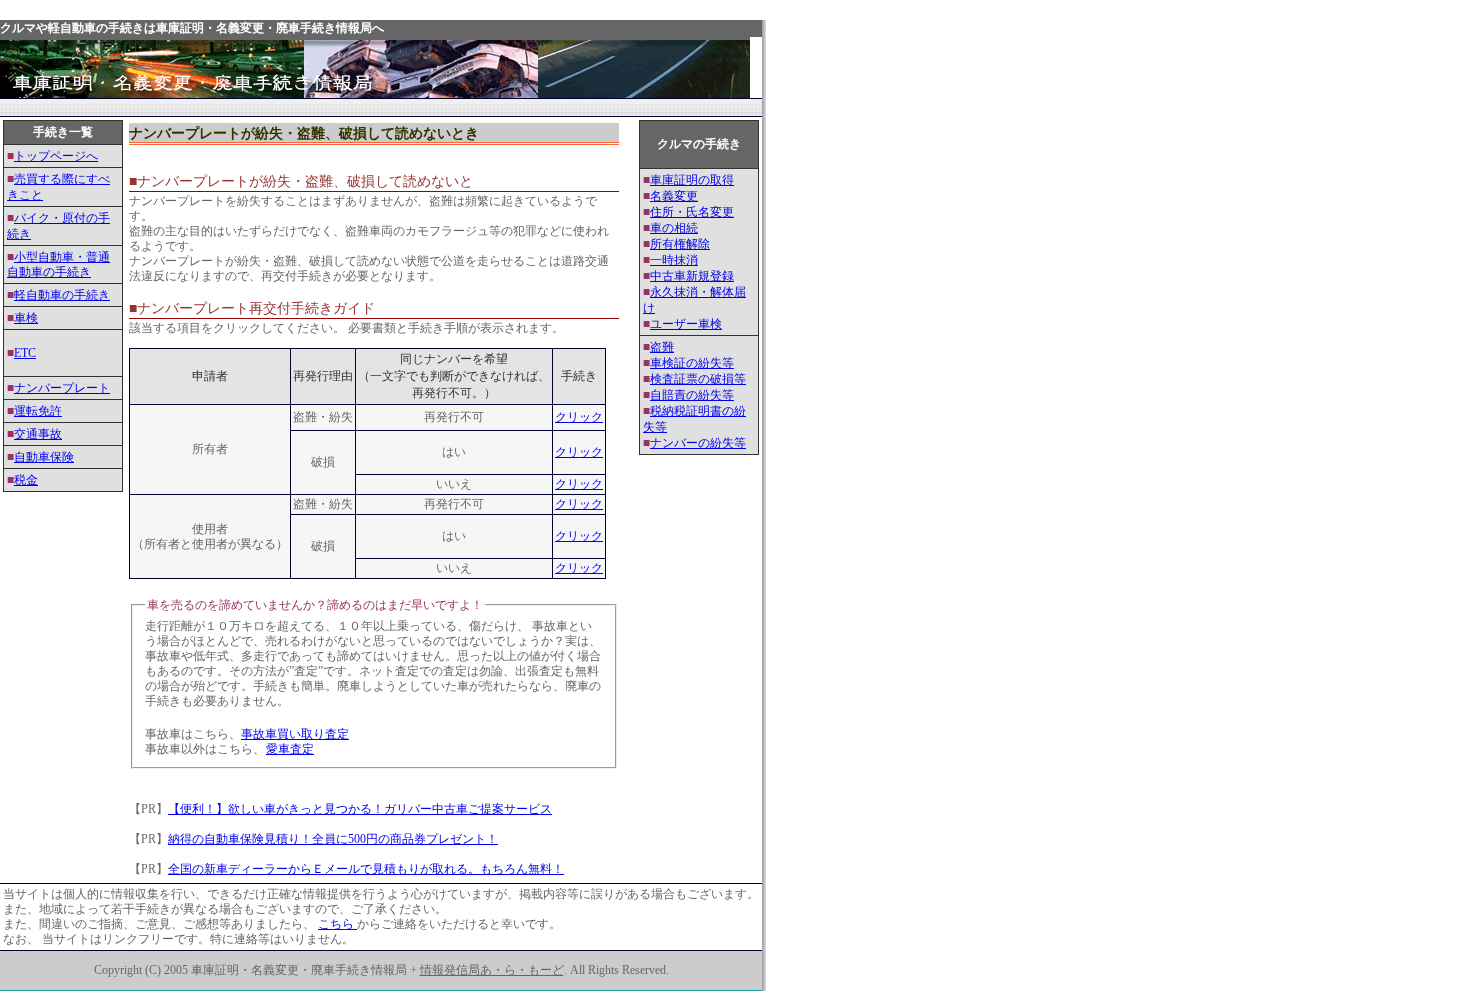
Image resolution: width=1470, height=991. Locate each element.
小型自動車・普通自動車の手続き (58, 264)
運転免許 (38, 411)
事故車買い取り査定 (295, 734)
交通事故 (38, 434)
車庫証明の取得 (692, 180)
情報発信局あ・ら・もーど (492, 970)
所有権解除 (680, 244)
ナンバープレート (62, 388)
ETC (25, 353)
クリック (579, 417)
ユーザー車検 (686, 324)
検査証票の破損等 (698, 379)
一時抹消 (674, 260)
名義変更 (674, 196)
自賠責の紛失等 (692, 395)
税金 (26, 480)
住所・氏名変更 (692, 212)
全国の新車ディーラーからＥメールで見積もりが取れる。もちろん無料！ (366, 869)
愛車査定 (290, 749)
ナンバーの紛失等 (698, 443)
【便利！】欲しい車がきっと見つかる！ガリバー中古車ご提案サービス (360, 809)
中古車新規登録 (692, 276)
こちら (337, 924)
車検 (26, 318)
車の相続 (674, 228)
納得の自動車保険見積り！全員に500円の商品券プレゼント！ (333, 839)
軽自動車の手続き (62, 295)
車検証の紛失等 (692, 363)
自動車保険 (44, 457)
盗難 (662, 347)
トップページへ (56, 156)
